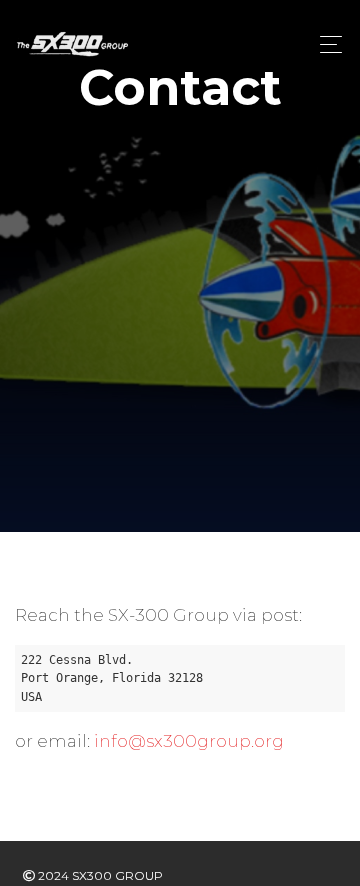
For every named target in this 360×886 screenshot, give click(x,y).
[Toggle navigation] (325, 44)
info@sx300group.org (189, 741)
